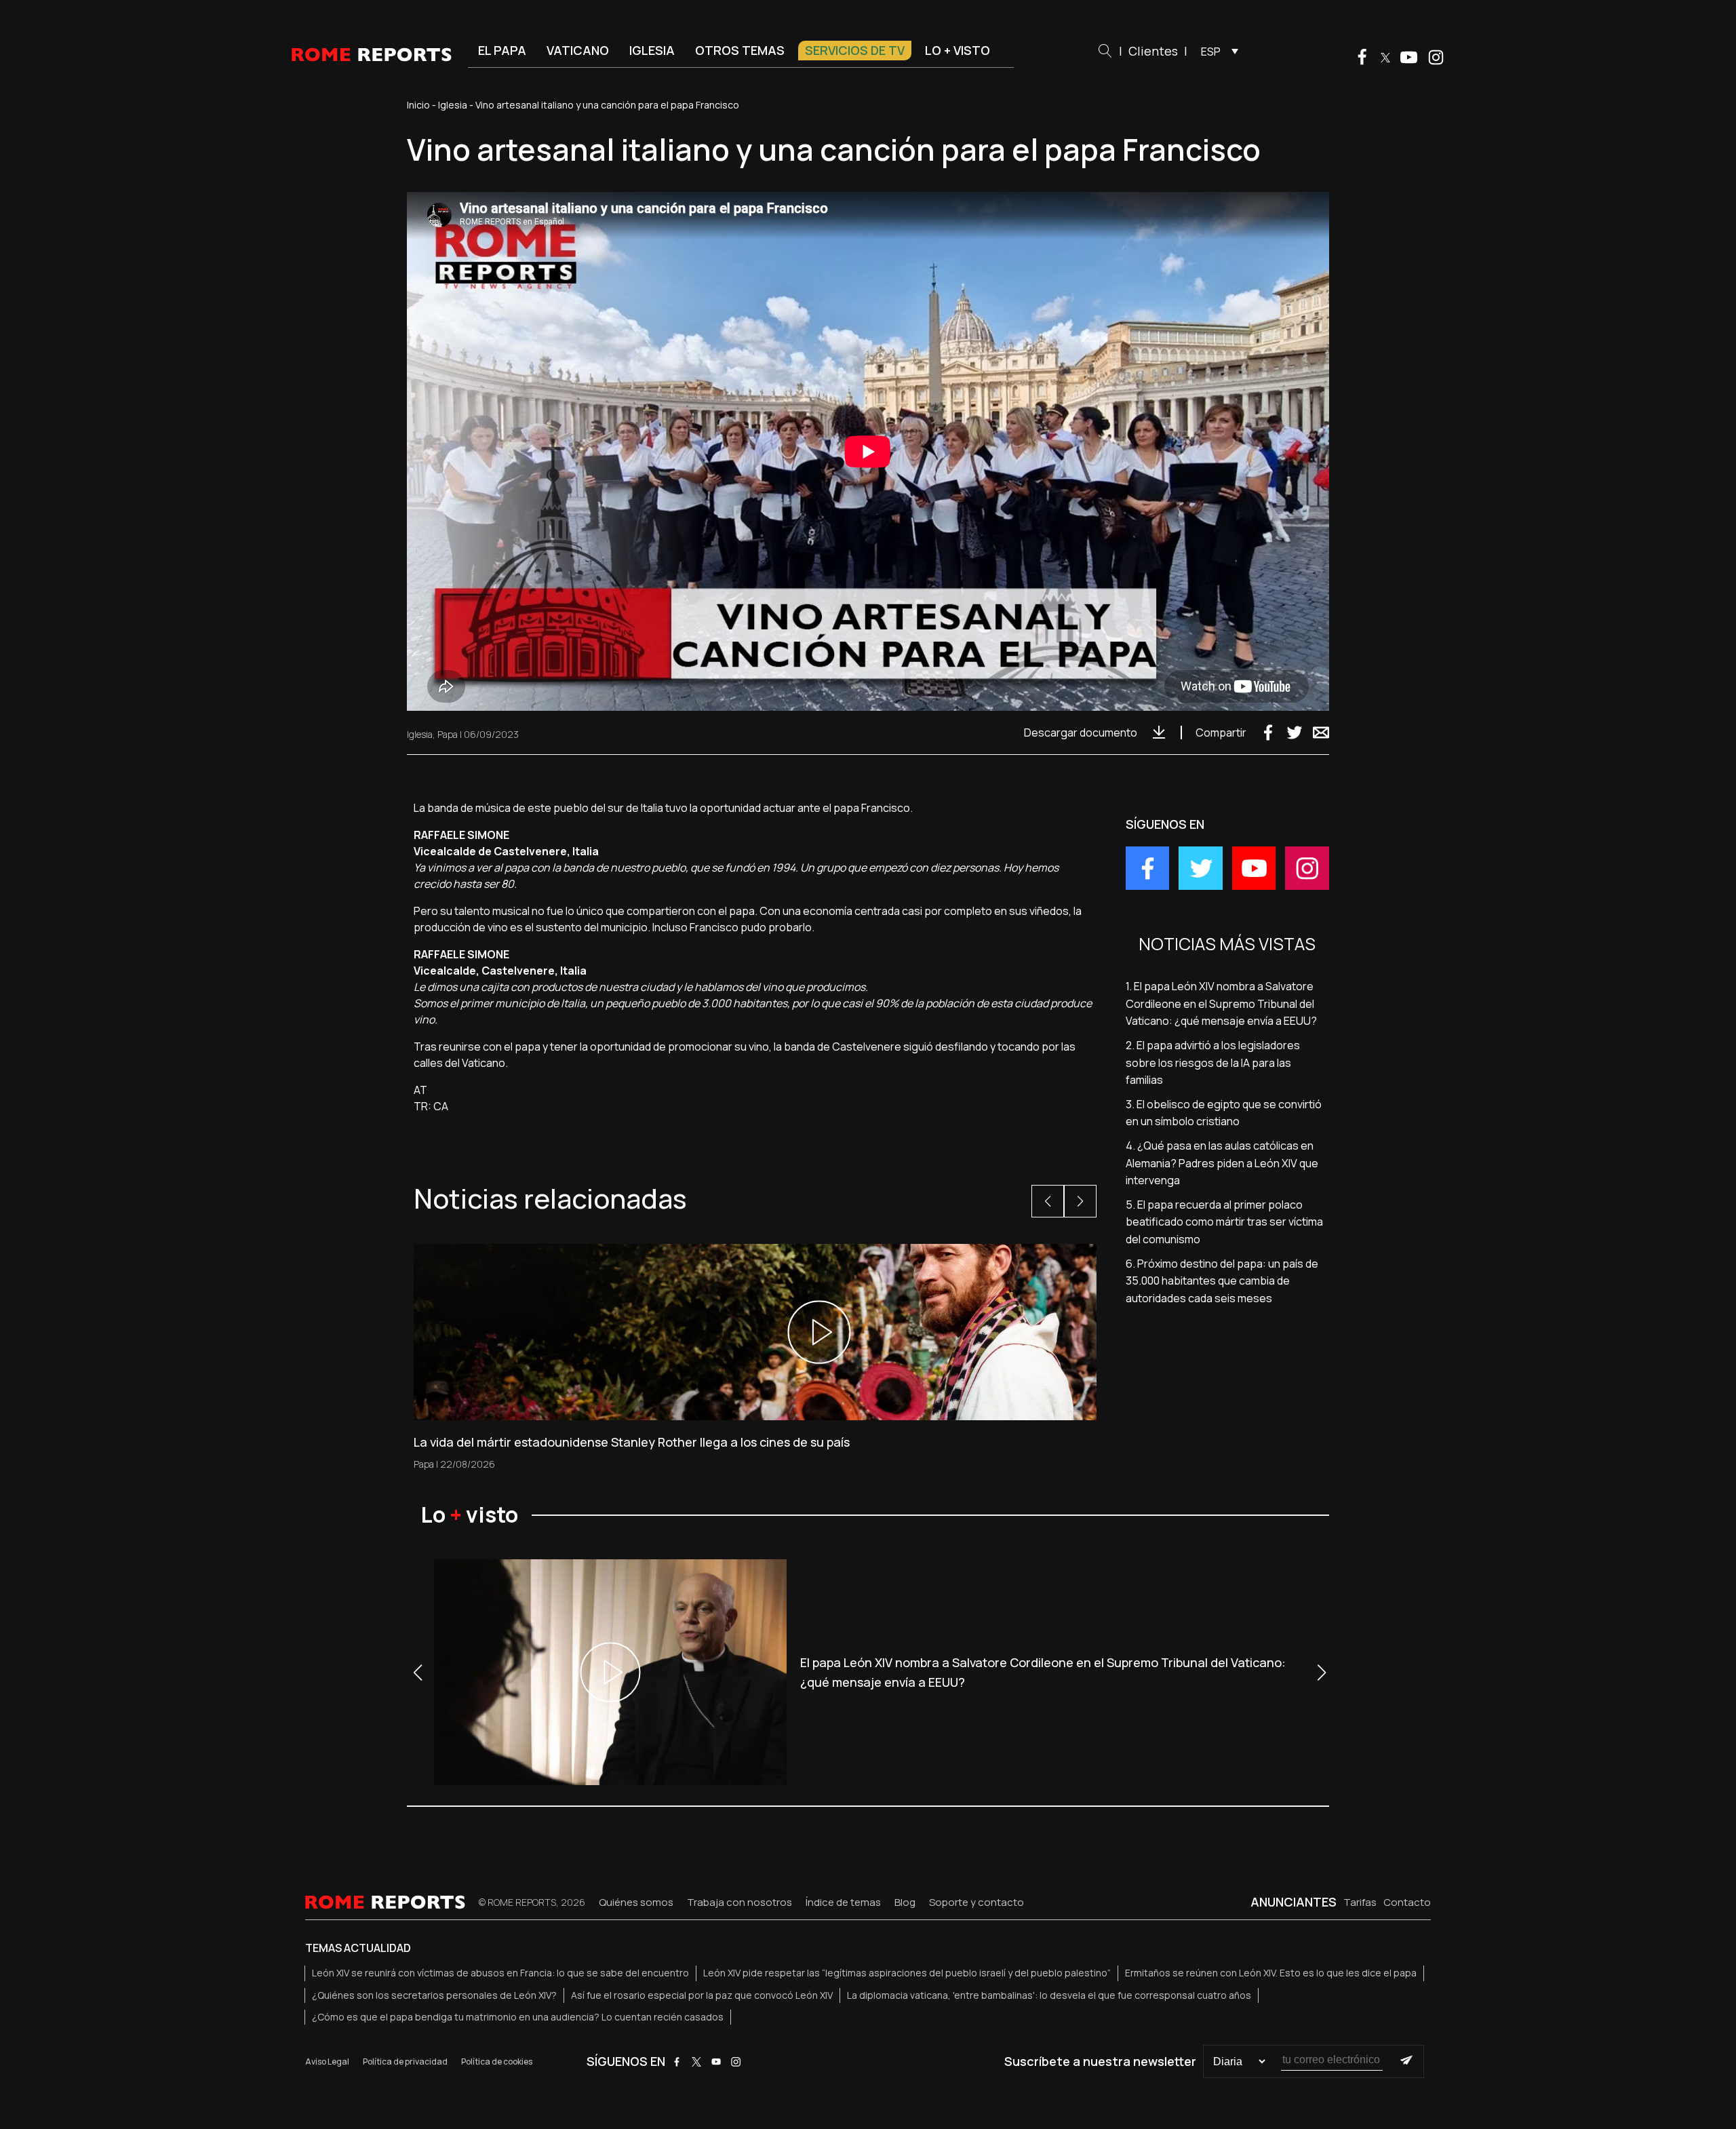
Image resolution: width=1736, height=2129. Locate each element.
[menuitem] (1216, 51)
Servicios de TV (855, 50)
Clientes (1153, 51)
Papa (448, 734)
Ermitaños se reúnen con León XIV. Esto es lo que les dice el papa (1271, 1973)
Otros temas (740, 50)
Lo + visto (958, 50)
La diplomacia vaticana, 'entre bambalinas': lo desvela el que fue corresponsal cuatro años (1049, 1995)
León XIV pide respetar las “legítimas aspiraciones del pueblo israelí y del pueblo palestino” (907, 1973)
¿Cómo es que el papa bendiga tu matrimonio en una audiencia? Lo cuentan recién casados (518, 2017)
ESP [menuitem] (1211, 52)
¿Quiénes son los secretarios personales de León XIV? (434, 1995)
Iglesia (652, 50)
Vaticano (578, 50)
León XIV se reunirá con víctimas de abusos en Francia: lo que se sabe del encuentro (500, 1973)
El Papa (502, 50)
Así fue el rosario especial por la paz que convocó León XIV (702, 1995)
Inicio (418, 105)
